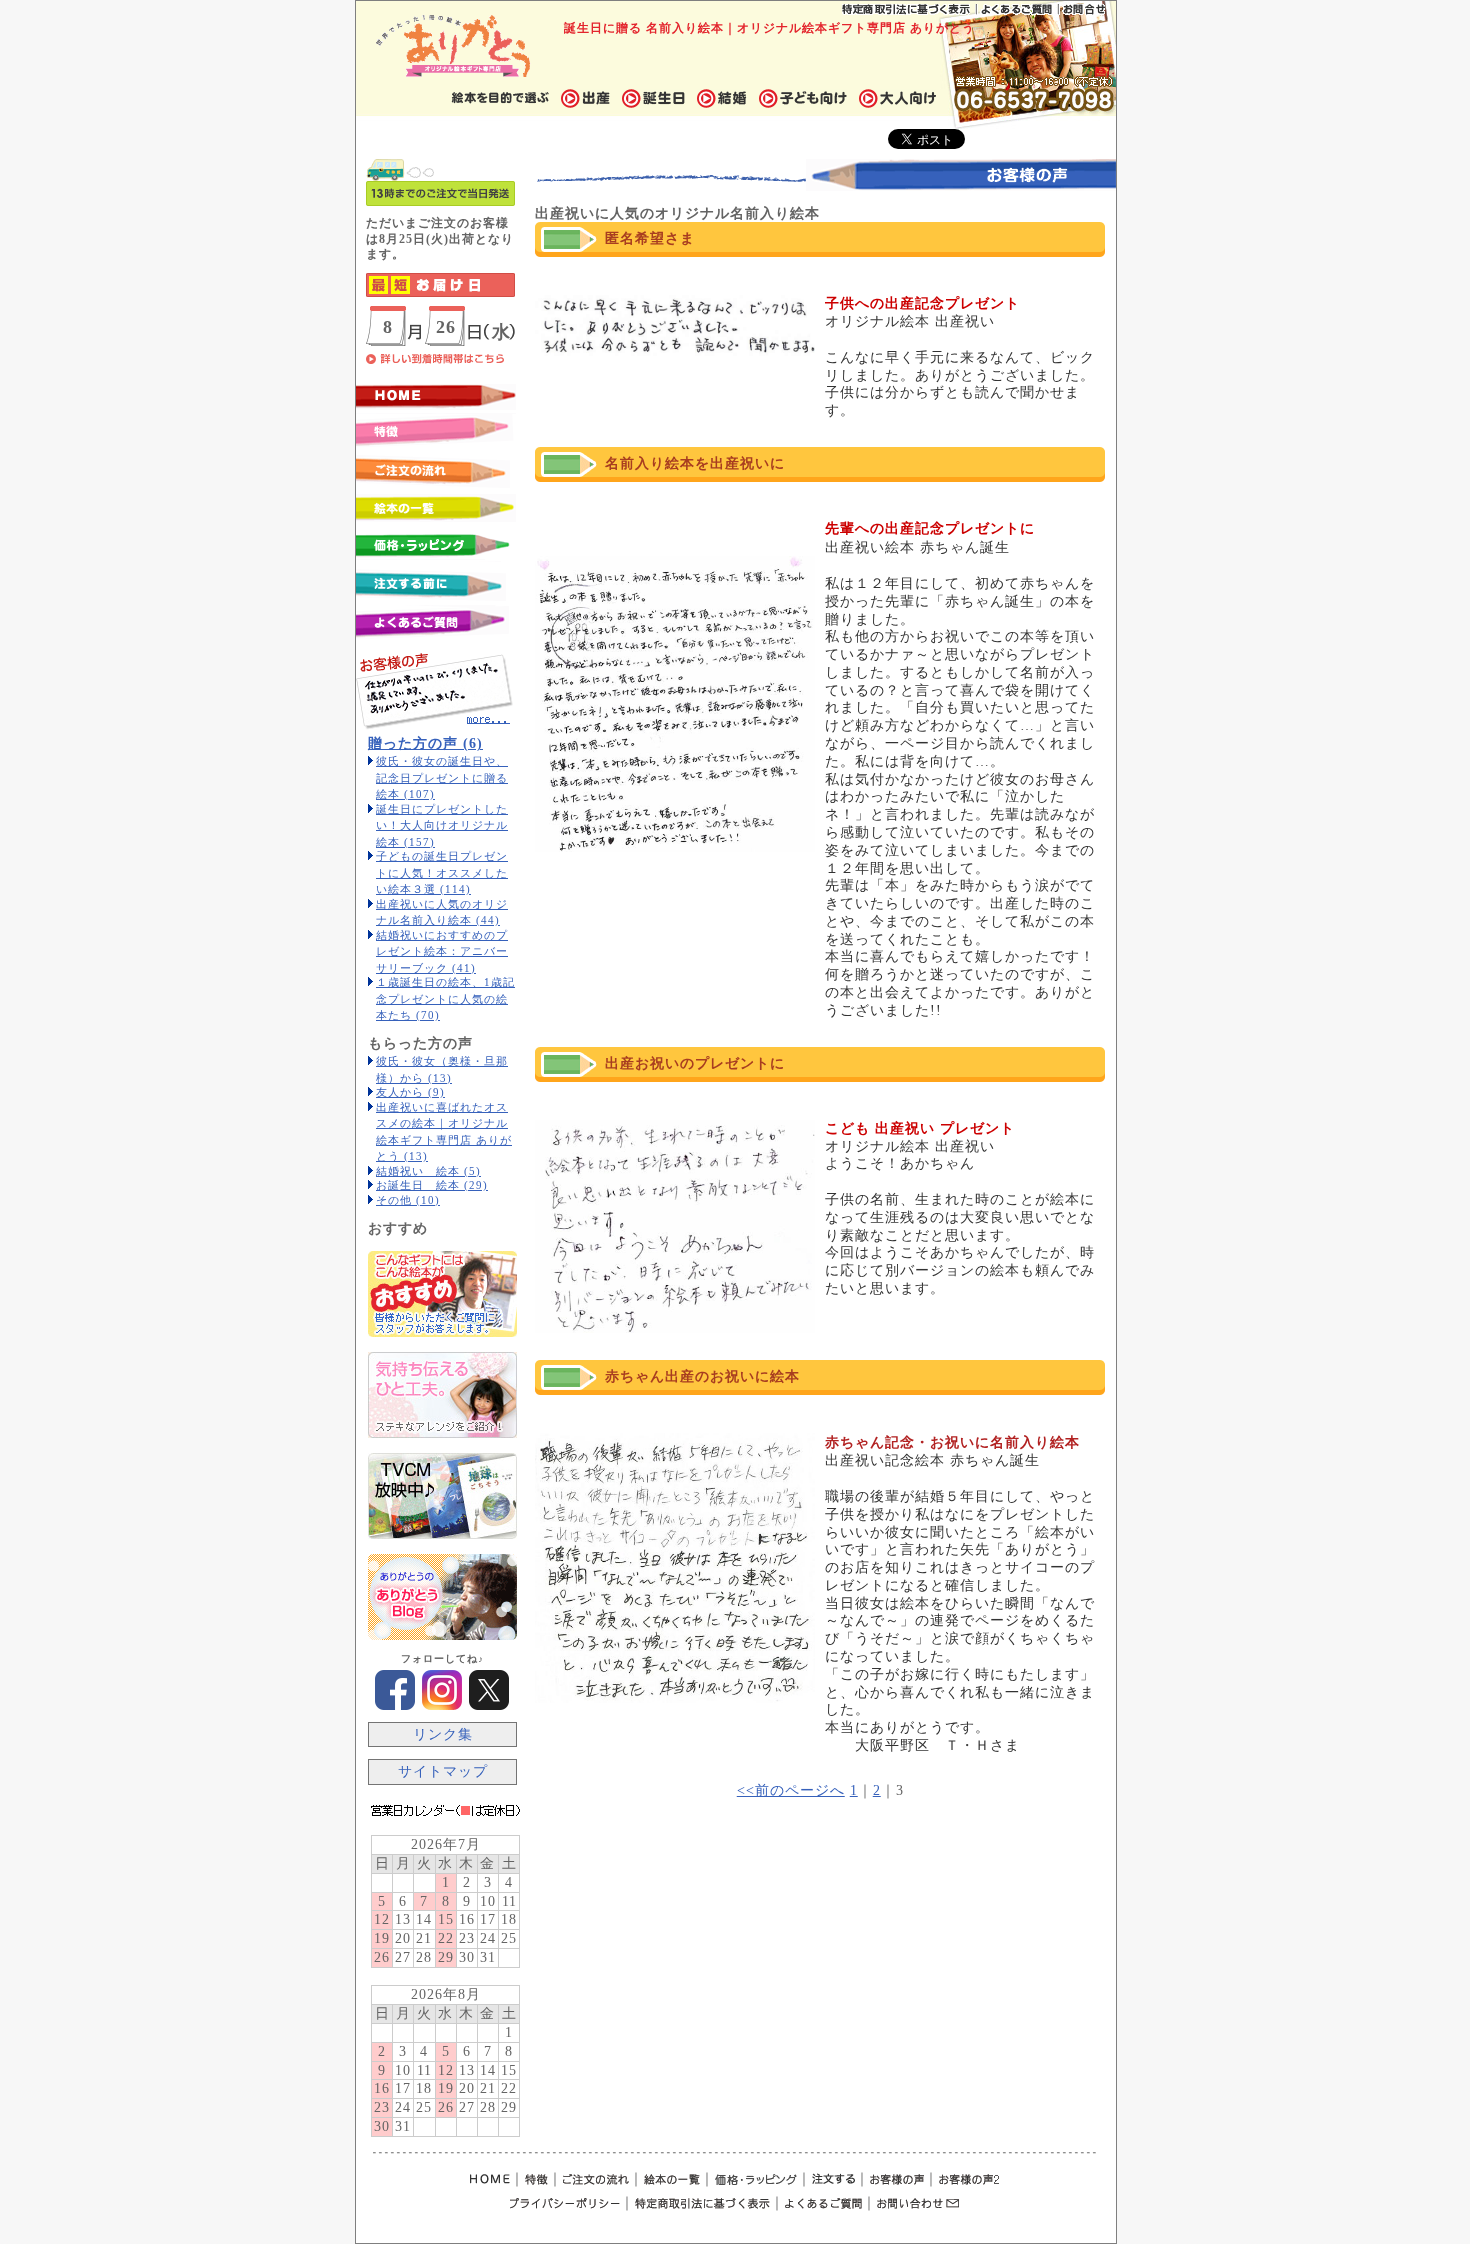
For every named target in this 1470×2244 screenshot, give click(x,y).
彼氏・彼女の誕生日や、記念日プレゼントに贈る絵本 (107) (442, 777)
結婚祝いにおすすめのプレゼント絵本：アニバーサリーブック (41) (442, 951)
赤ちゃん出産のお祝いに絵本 (702, 1376)
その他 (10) (408, 1200)
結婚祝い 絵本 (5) (428, 1171)
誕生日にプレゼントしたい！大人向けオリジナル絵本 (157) (442, 825)
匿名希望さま (650, 238)
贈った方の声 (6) (425, 743)
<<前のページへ (791, 1790)
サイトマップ (443, 1771)
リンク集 (443, 1734)
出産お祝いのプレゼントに (695, 1063)
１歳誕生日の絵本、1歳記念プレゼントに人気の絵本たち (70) (445, 998)
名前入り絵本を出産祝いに (695, 463)
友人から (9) (410, 1092)
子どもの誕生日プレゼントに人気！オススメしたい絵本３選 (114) (442, 872)
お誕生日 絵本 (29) (432, 1185)
